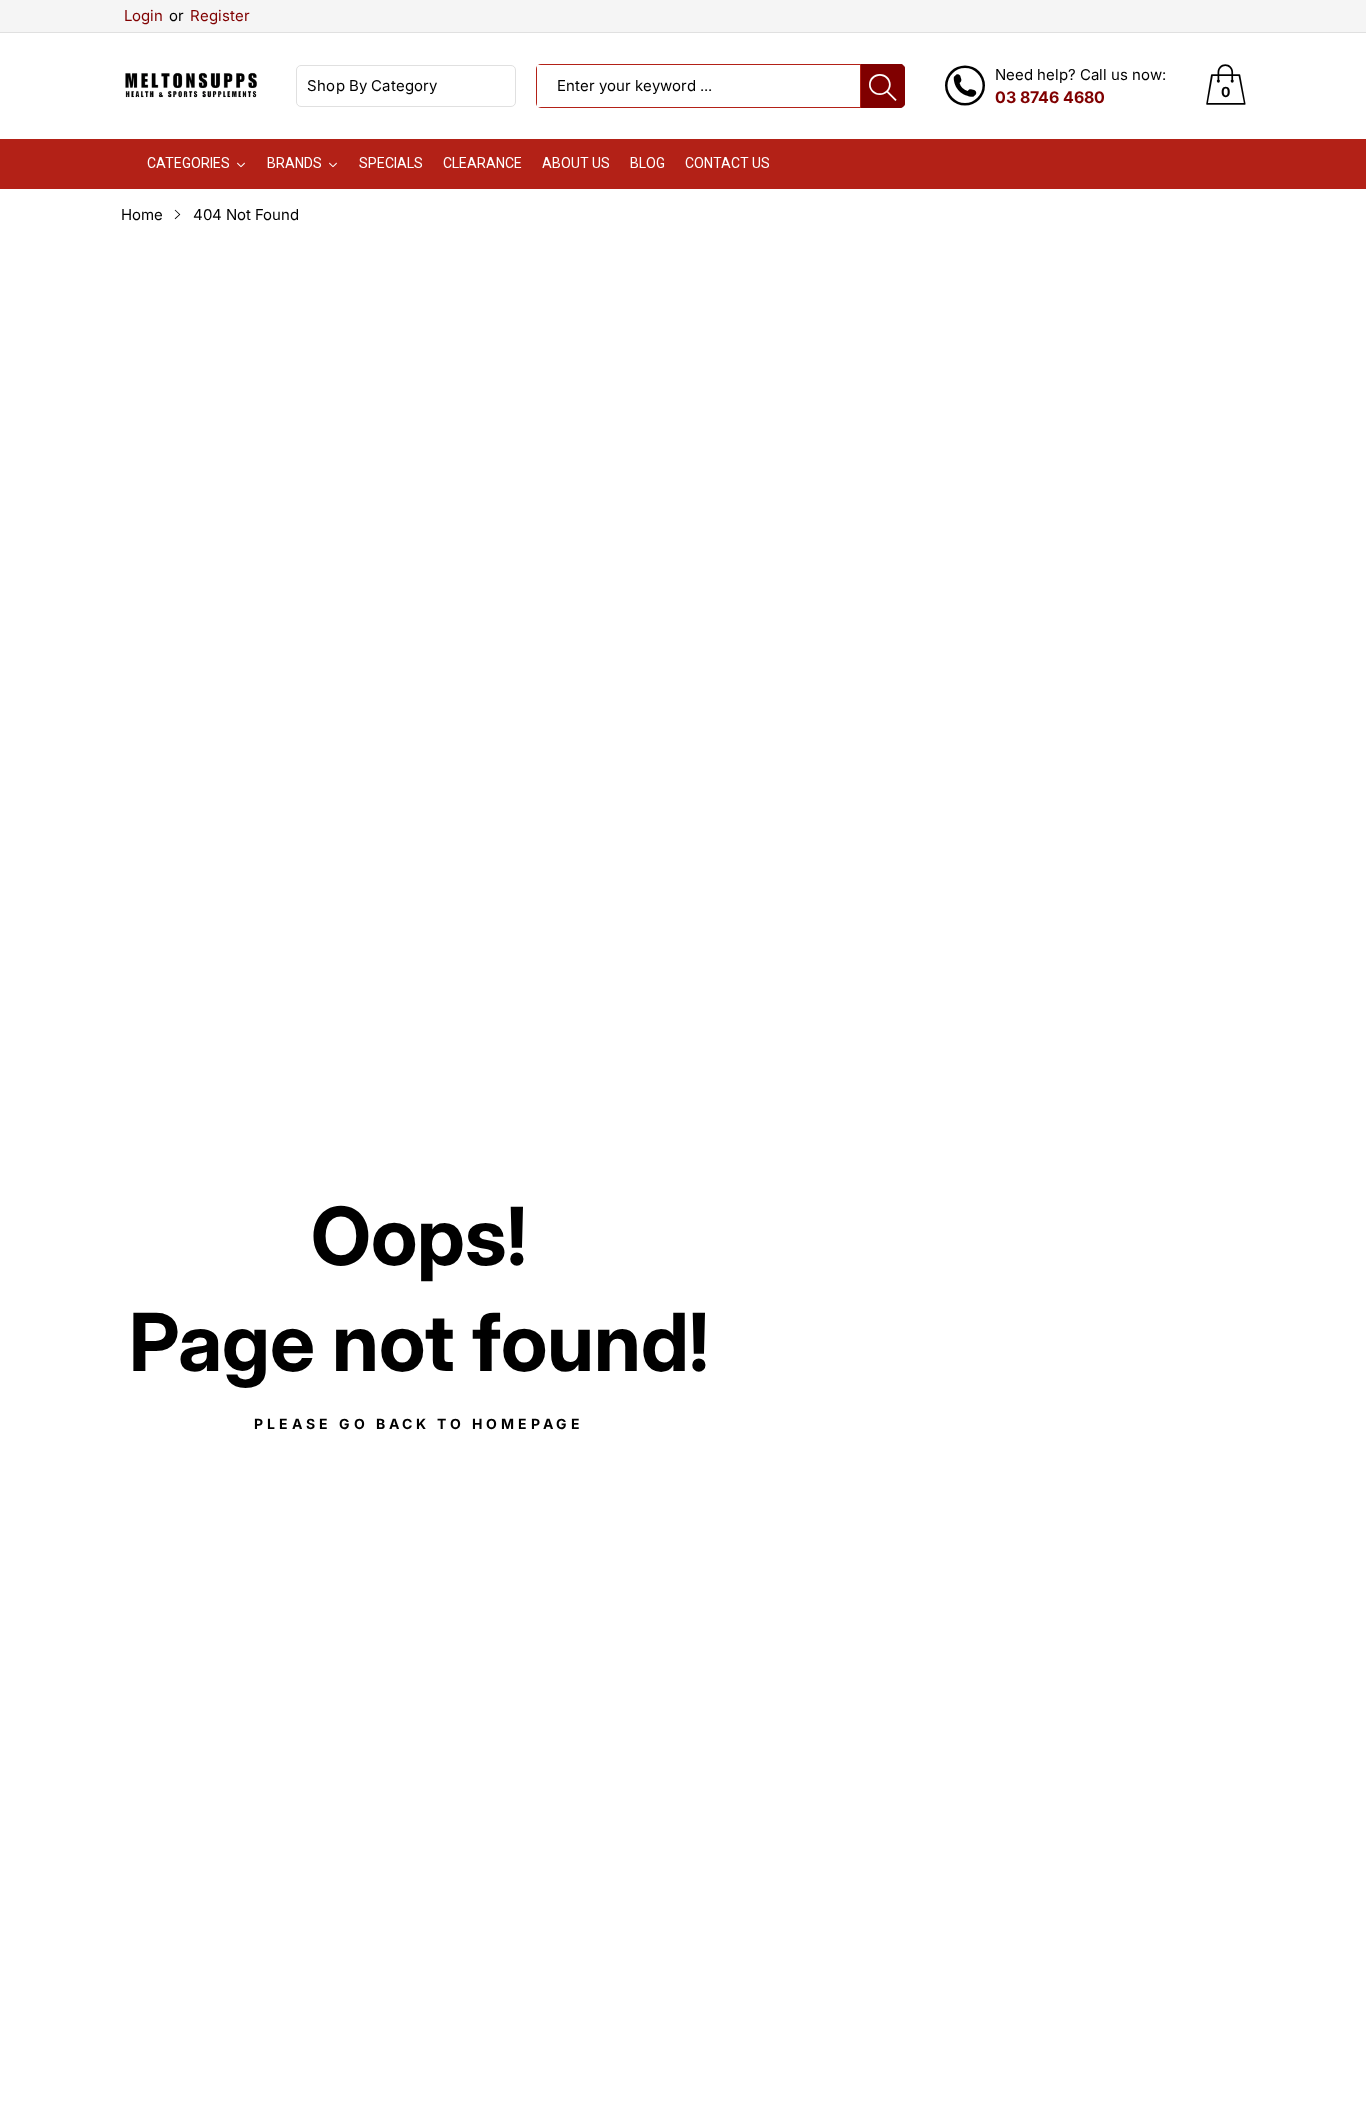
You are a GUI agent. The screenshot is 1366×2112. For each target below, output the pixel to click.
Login (143, 15)
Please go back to (419, 1423)
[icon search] (883, 86)
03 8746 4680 (1050, 97)
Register (209, 15)
